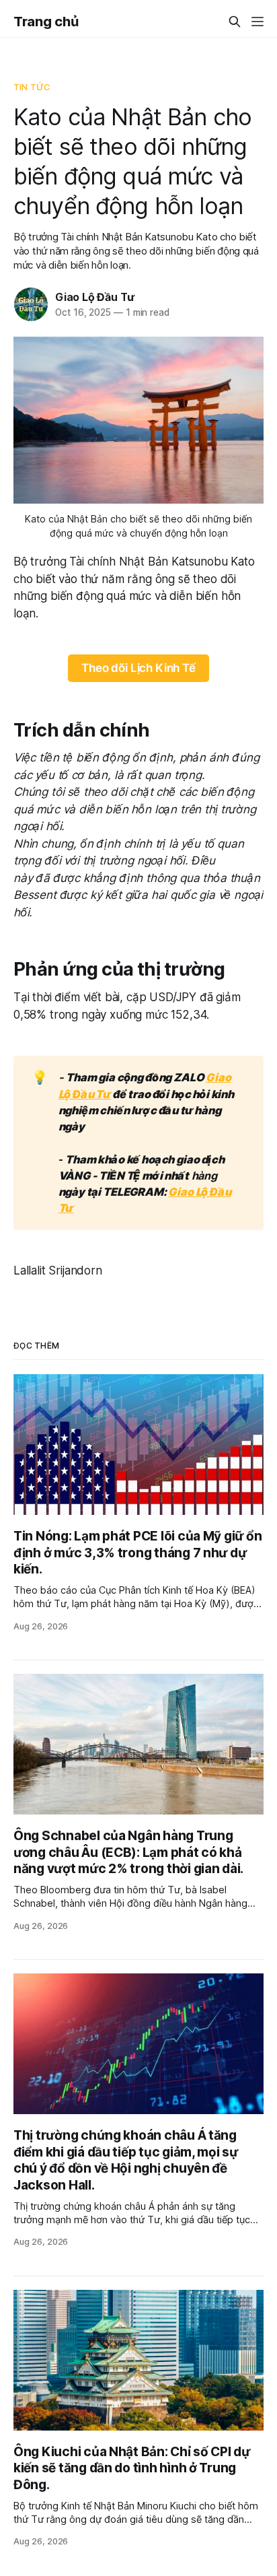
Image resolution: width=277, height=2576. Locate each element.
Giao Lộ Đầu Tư (95, 297)
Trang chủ (46, 22)
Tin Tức (32, 87)
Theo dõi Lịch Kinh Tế (138, 668)
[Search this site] (235, 22)
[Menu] (258, 22)
